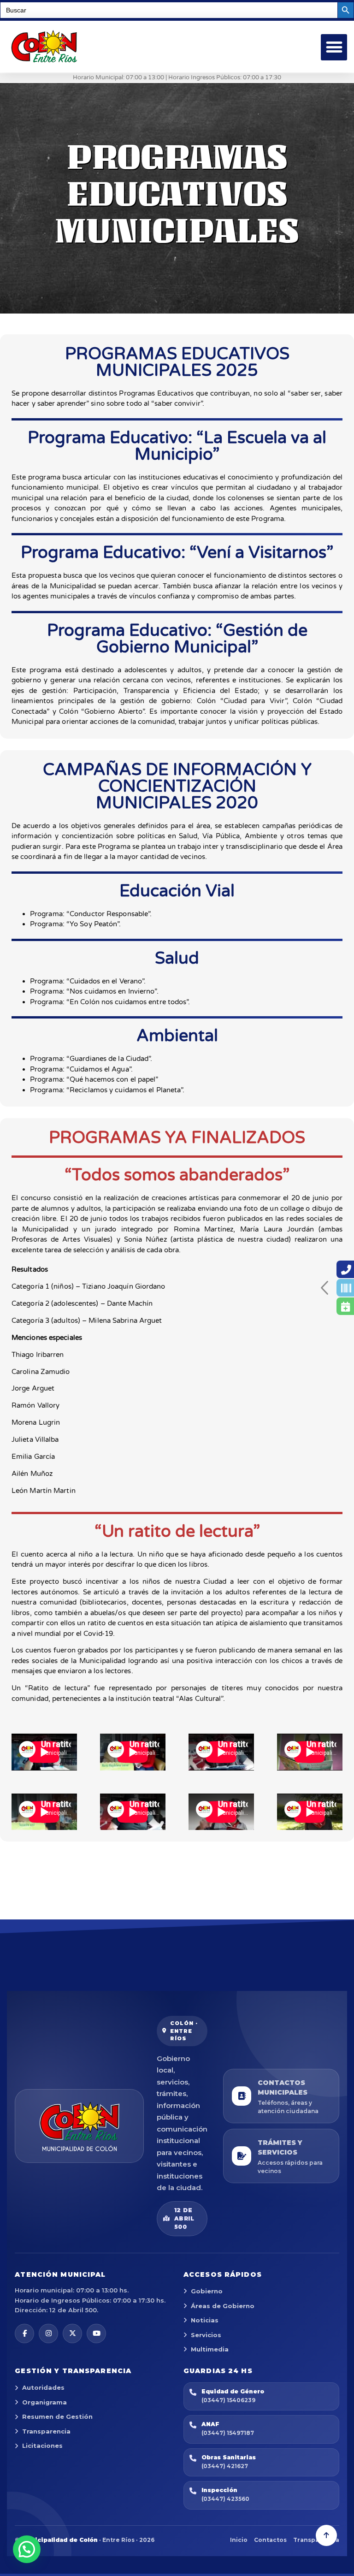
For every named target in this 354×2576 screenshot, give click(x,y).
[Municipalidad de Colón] (79, 2126)
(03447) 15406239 (228, 2400)
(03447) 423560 (225, 2499)
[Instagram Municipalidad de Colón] (48, 2333)
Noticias (205, 2320)
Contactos (270, 2540)
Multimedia (210, 2349)
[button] (334, 47)
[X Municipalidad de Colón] (72, 2333)
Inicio (239, 2540)
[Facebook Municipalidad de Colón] (24, 2333)
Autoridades (43, 2387)
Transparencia (46, 2431)
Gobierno (207, 2291)
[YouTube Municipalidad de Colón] (96, 2333)
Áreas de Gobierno (223, 2306)
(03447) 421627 (225, 2466)
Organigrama (44, 2402)
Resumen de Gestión (57, 2416)
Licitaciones (42, 2446)
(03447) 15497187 (228, 2433)
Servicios (206, 2335)
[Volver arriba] (326, 2535)
